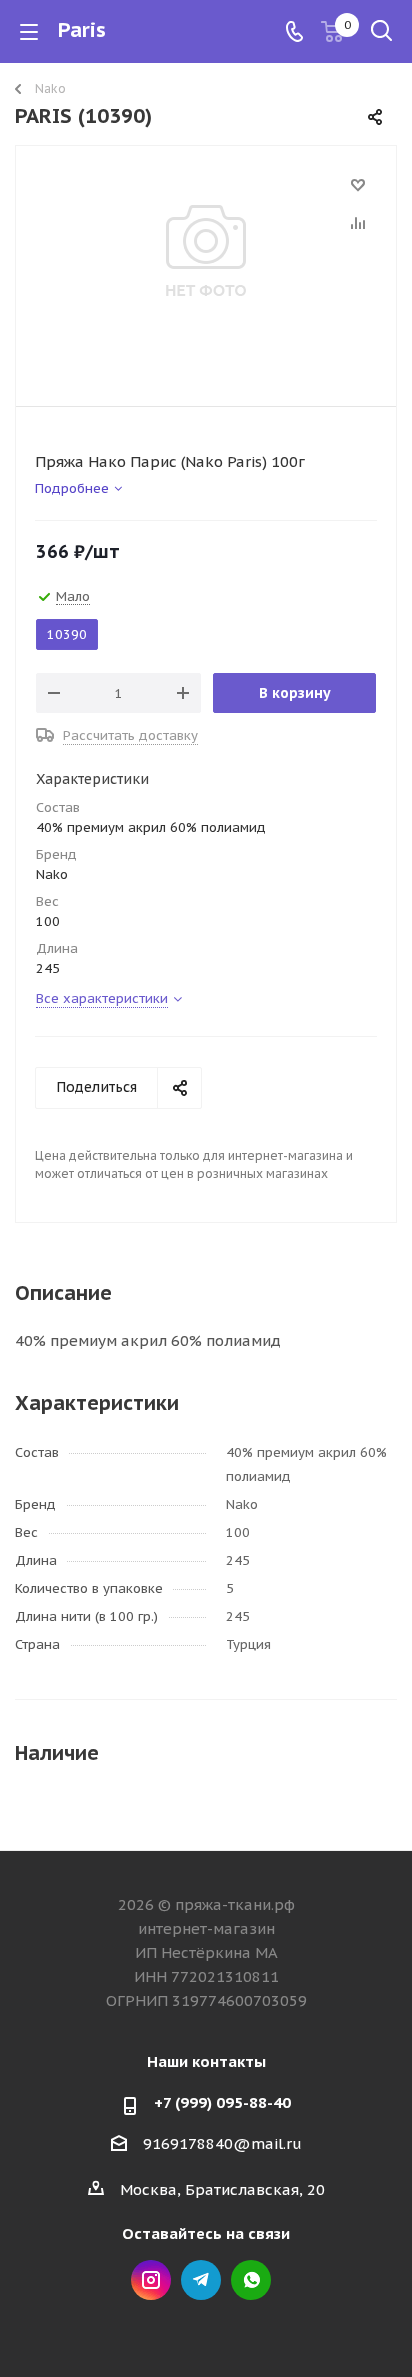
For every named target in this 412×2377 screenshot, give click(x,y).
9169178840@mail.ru (222, 2143)
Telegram (201, 2280)
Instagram (151, 2280)
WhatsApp (251, 2280)
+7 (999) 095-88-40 (222, 2102)
